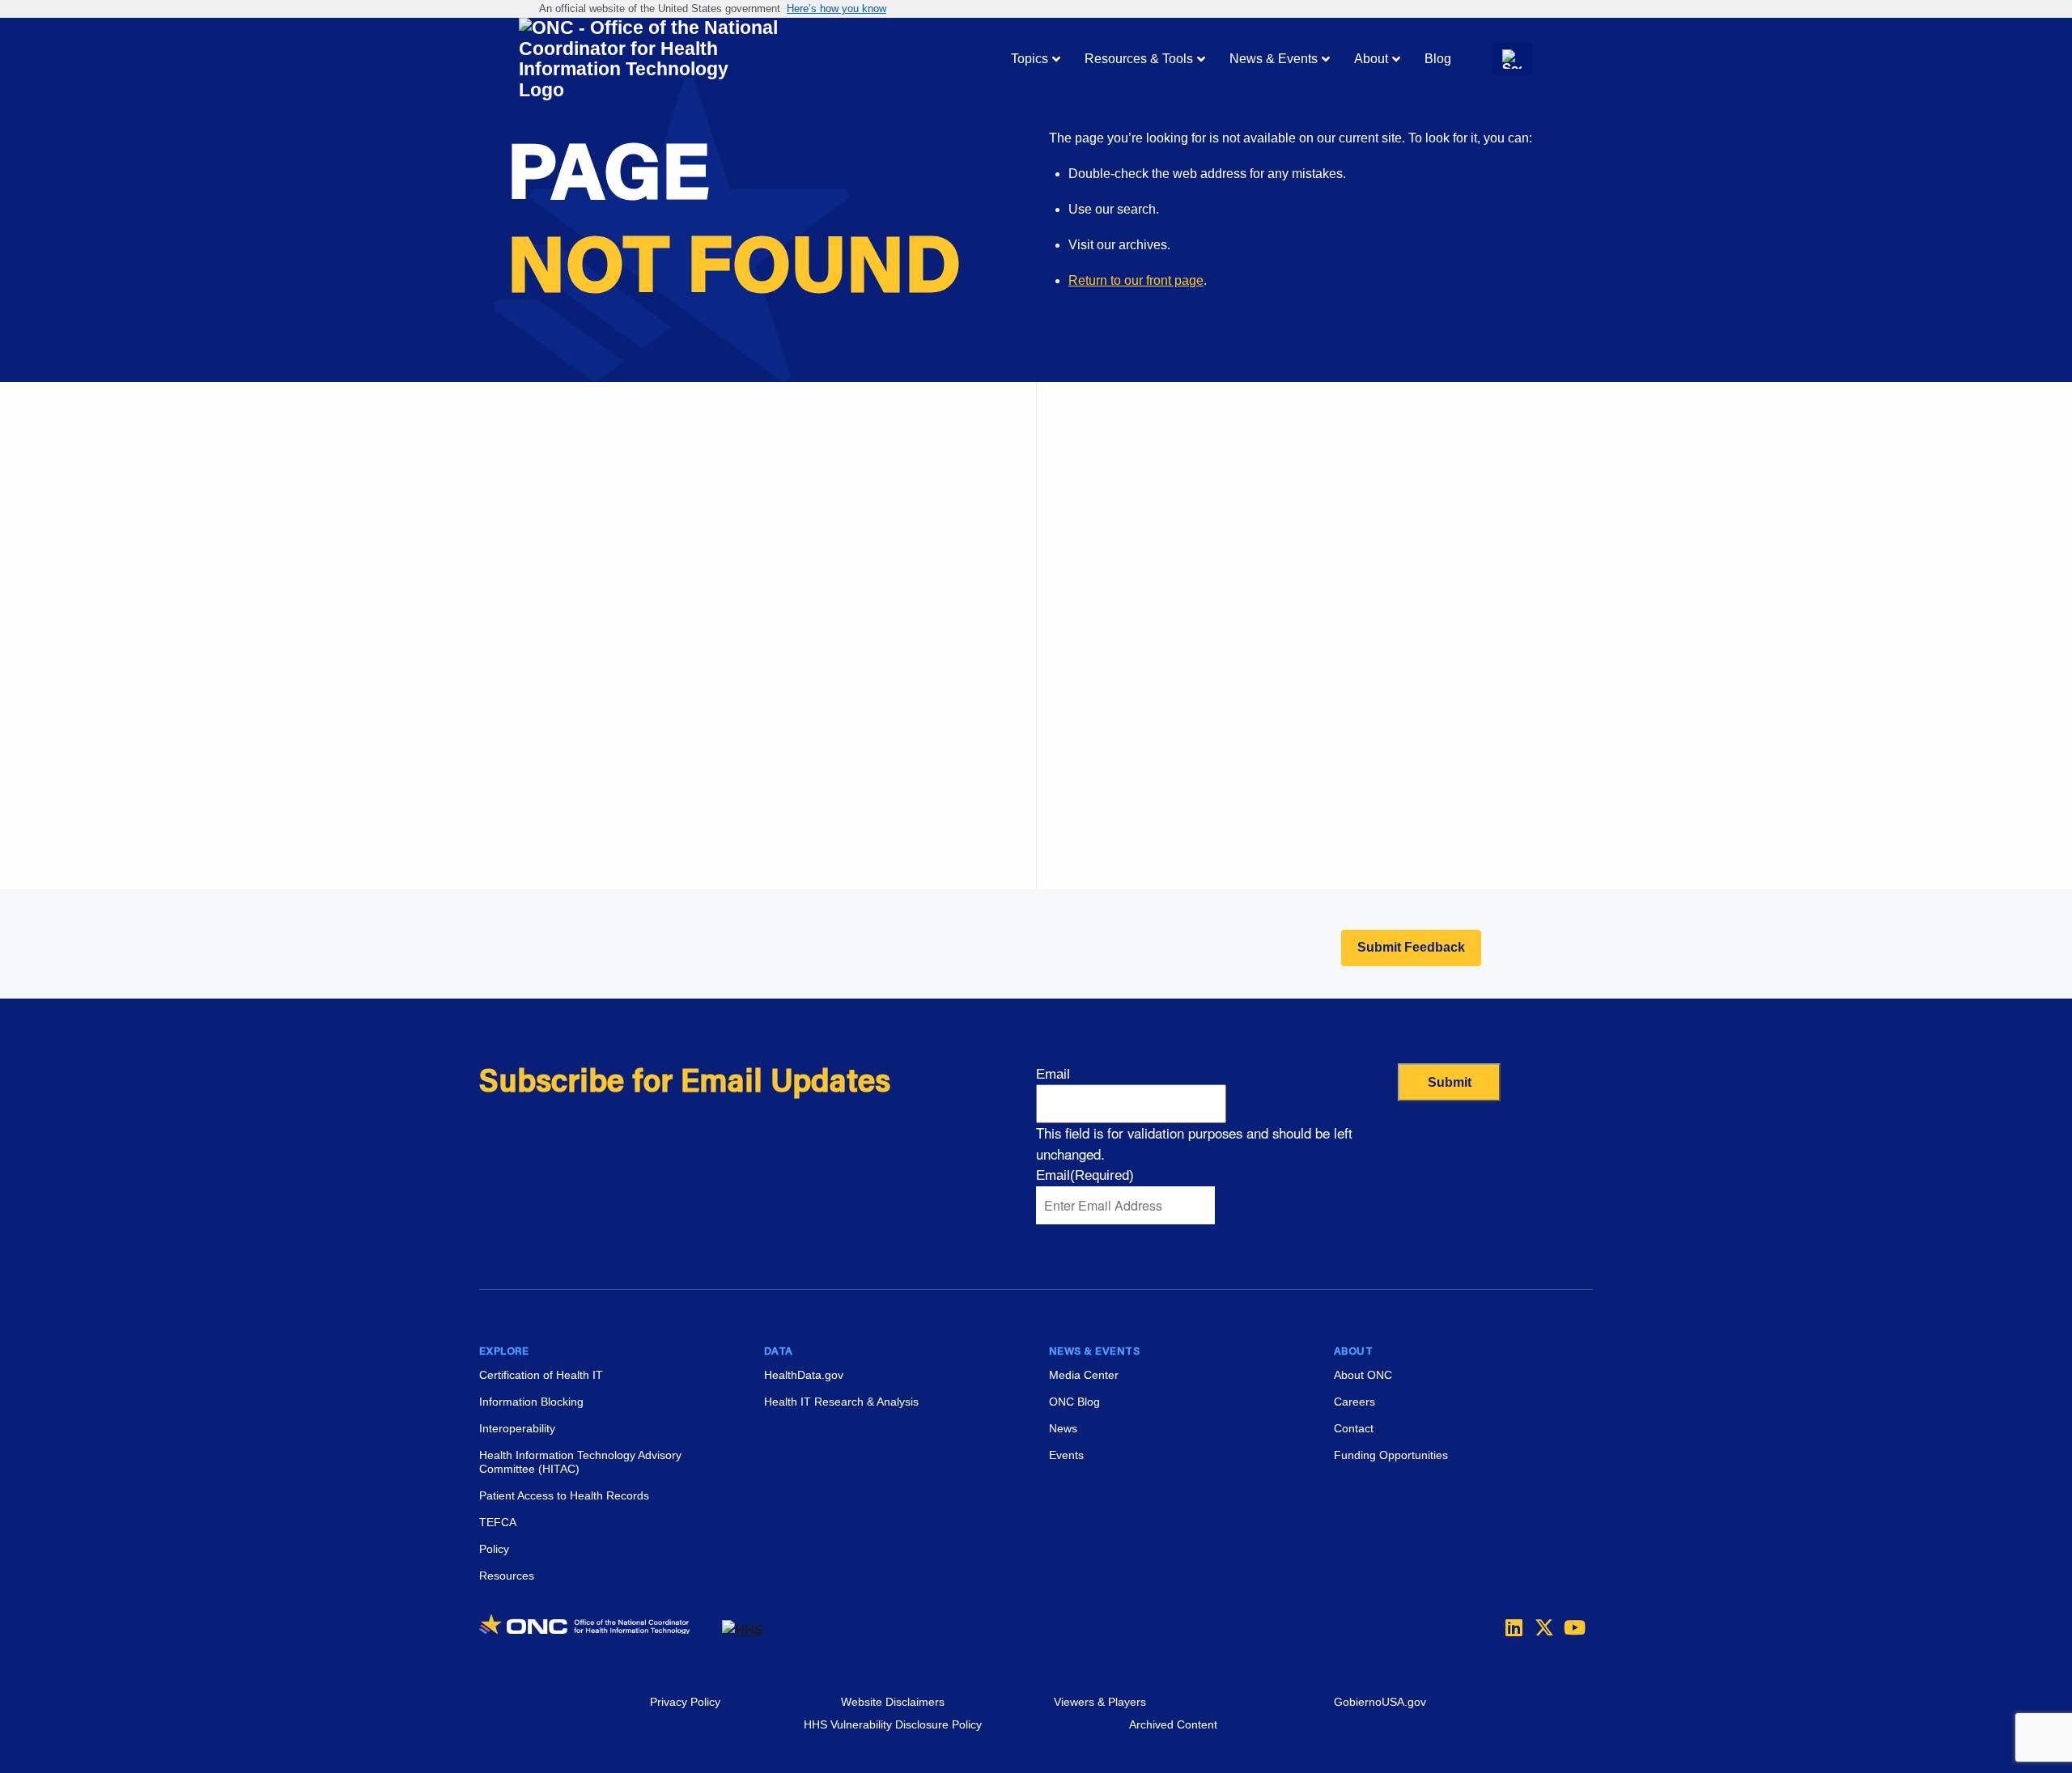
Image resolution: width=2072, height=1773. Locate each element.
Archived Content (1173, 1724)
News (1063, 1428)
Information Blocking (531, 1402)
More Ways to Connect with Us (727, 547)
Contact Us (1117, 598)
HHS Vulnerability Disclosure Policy (893, 1724)
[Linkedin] (1510, 1627)
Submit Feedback (1411, 947)
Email (1053, 1074)
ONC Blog (1074, 1402)
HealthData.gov (804, 1375)
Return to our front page (1136, 280)
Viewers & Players (1100, 1702)
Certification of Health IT (541, 1375)
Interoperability (517, 1428)
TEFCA (498, 1522)
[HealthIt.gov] (648, 59)
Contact (1354, 1428)
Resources (507, 1576)
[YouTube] (1569, 1627)
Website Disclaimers (893, 1702)
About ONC (1363, 1375)
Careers (1108, 761)
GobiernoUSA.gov (1380, 1702)
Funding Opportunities (1149, 842)
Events (1105, 802)
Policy (494, 1549)
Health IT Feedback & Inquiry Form (1186, 517)
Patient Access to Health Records (564, 1495)
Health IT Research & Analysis (841, 1402)
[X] (1539, 1627)
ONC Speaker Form (1142, 558)
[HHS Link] (743, 1630)
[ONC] (601, 1630)
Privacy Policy (685, 1702)
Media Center (1084, 1375)
